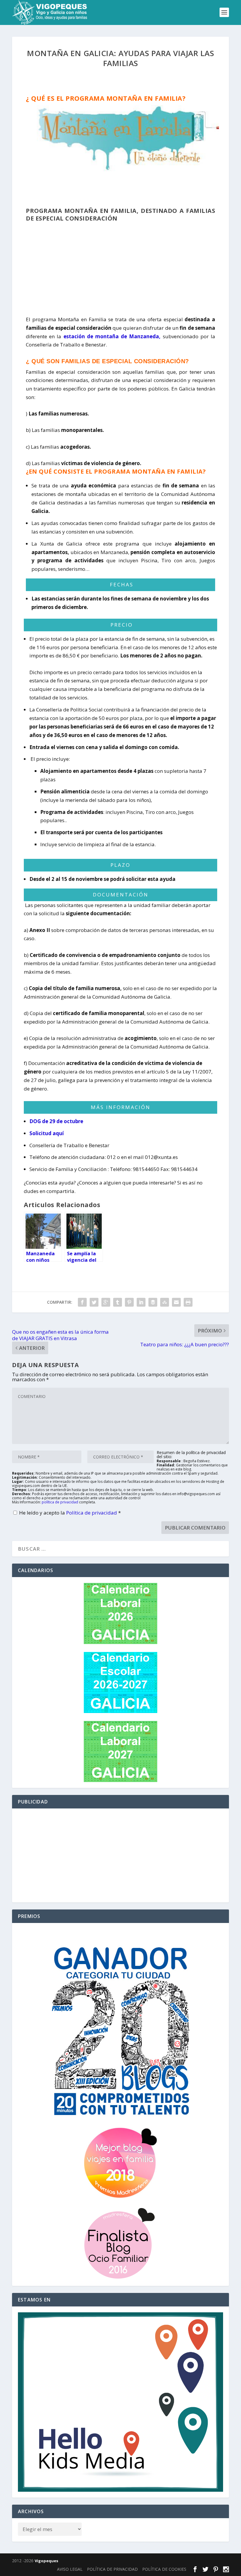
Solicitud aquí (47, 1133)
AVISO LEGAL (70, 2569)
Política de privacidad (92, 1513)
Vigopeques (46, 2561)
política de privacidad (60, 1502)
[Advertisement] (120, 266)
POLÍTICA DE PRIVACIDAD (112, 2569)
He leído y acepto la (70, 1513)
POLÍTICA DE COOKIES (164, 2569)
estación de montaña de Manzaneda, (112, 336)
